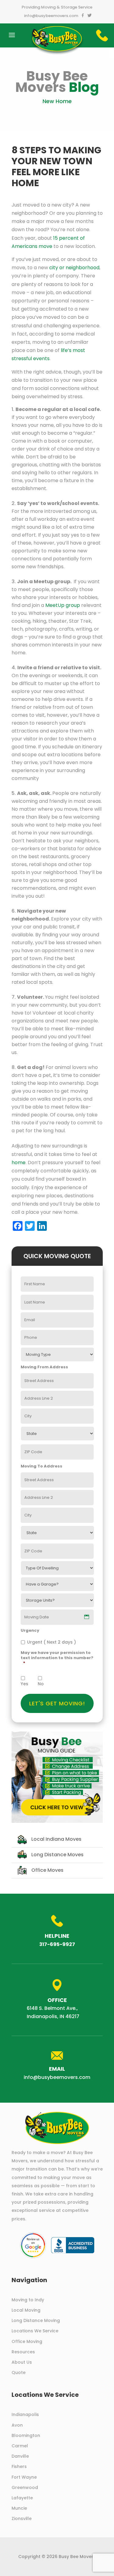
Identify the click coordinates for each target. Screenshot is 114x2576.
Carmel (20, 2446)
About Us (22, 2362)
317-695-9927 (57, 1944)
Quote (19, 2372)
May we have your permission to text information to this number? (57, 1658)
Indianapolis (25, 2414)
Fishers (19, 2466)
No (41, 1684)
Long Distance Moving (36, 2320)
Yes (24, 1684)
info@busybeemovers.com (51, 16)
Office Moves (47, 1870)
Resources (23, 2352)
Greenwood (25, 2487)
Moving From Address (44, 1367)
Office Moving (27, 2341)
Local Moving (26, 2310)
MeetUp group (63, 605)
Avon (17, 2425)
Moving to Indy (28, 2300)
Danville (20, 2456)
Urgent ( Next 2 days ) (52, 1642)
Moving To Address (41, 1466)
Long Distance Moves (57, 1855)
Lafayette (22, 2498)
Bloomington (26, 2435)
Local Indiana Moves (56, 1839)
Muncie (19, 2508)
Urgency (30, 1631)
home (19, 1163)
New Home (57, 101)
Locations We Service (35, 2331)
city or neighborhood (74, 268)
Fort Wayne (24, 2477)
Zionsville (22, 2519)
